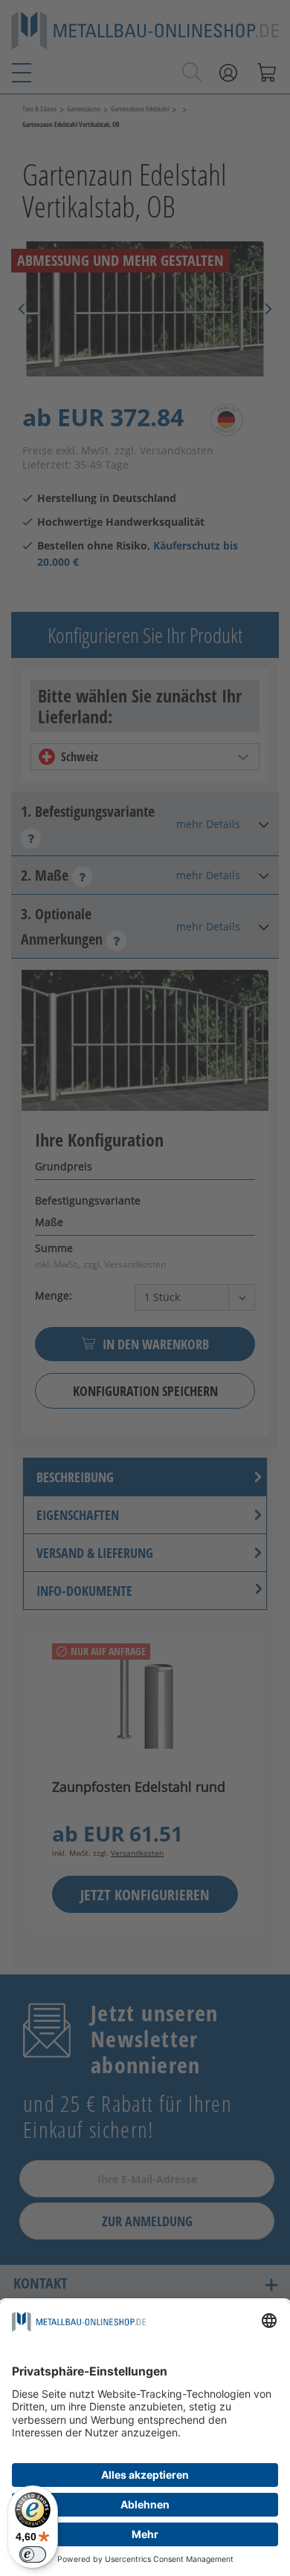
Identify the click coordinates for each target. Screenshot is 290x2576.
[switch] (33, 2554)
